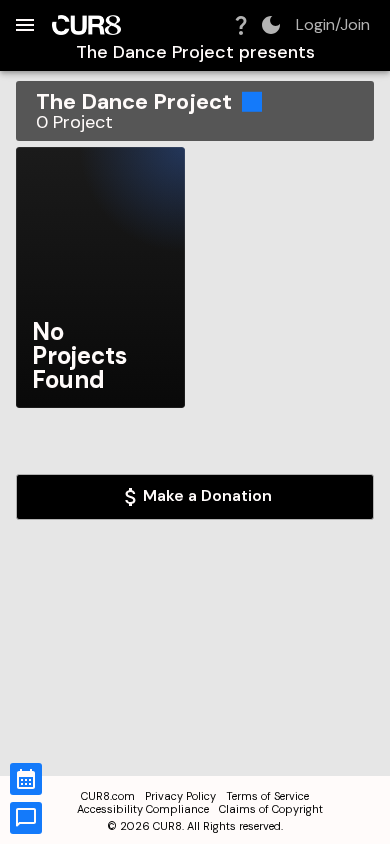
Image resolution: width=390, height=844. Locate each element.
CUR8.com (108, 796)
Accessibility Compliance (143, 809)
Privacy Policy (180, 796)
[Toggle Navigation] (25, 25)
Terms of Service (267, 796)
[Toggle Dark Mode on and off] (271, 25)
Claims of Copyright (271, 809)
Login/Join (333, 25)
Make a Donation (207, 495)
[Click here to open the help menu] (241, 25)
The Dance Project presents (195, 52)
